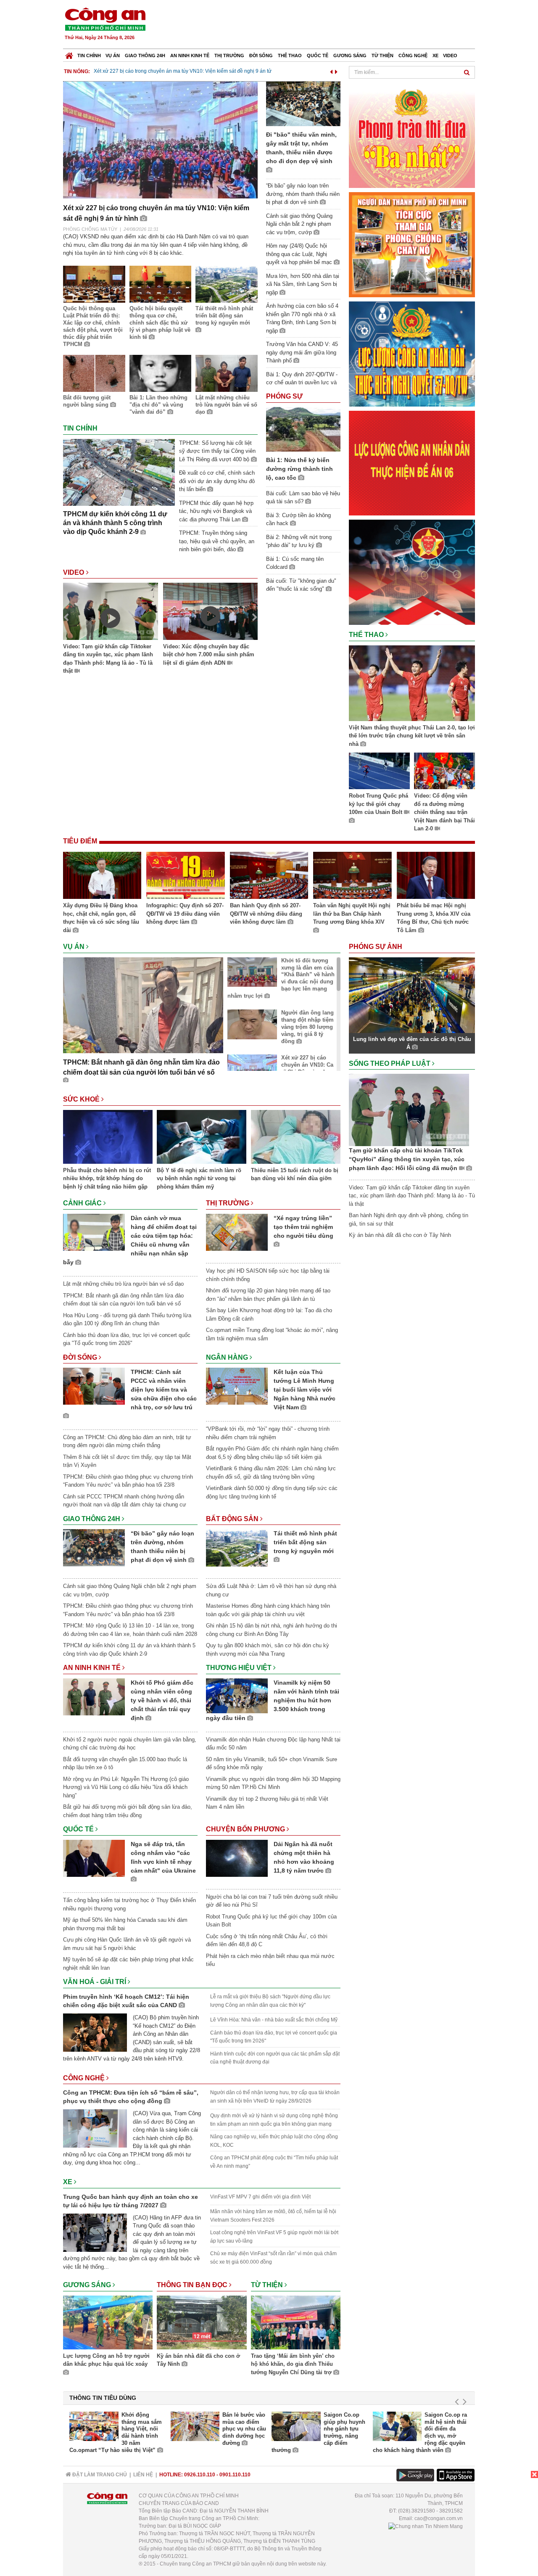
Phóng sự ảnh (376, 947)
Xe (435, 55)
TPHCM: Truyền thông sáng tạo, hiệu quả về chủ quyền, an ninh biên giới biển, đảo (217, 541)
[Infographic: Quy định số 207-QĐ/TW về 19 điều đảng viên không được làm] (185, 877)
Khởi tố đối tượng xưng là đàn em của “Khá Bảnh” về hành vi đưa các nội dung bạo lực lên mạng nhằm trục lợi (281, 978)
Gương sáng (350, 55)
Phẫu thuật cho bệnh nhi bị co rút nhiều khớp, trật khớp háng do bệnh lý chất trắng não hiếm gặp (107, 1178)
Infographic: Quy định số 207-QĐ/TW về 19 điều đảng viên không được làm (185, 914)
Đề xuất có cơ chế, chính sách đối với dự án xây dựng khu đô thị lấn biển (217, 481)
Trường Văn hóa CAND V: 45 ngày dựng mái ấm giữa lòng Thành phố (302, 352)
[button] (331, 70)
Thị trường (229, 55)
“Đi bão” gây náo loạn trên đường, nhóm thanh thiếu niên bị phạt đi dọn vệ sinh (303, 194)
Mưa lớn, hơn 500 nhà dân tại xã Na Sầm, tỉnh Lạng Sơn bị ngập (303, 284)
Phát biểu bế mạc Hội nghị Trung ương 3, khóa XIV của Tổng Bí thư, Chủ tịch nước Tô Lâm (434, 918)
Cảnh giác (83, 1203)
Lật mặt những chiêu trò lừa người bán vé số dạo (226, 405)
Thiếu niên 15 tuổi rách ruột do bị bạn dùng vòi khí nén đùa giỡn (295, 1174)
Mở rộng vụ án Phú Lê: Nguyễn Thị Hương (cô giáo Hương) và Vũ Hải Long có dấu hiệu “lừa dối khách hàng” (126, 1787)
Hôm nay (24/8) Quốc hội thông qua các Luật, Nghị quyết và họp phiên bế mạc (300, 254)
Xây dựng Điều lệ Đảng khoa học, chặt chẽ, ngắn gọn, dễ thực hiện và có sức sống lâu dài (101, 918)
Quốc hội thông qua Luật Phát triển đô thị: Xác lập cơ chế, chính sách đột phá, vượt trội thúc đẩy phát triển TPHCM (93, 326)
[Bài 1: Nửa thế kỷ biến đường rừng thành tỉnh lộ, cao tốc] (303, 429)
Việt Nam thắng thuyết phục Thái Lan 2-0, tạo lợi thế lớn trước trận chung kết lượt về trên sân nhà (412, 736)
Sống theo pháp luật (390, 1063)
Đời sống (261, 55)
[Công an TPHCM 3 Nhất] (412, 135)
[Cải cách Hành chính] (412, 572)
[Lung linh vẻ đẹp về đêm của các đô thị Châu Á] (412, 995)
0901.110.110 (235, 2475)
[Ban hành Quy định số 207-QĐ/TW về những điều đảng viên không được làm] (269, 877)
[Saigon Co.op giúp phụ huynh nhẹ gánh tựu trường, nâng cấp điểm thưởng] (296, 2426)
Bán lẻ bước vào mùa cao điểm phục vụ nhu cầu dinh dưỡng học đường (244, 2429)
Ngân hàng (228, 1357)
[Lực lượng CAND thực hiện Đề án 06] (412, 463)
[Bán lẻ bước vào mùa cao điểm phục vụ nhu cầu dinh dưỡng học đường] (195, 2426)
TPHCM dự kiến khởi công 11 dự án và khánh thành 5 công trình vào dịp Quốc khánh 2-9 (115, 523)
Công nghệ (413, 55)
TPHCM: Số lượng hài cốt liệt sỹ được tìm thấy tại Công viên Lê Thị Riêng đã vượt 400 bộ (217, 451)
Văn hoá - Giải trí (95, 1982)
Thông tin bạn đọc (193, 2285)
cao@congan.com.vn (439, 2518)
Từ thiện (382, 55)
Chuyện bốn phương (246, 1829)
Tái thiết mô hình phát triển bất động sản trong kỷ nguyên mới (224, 316)
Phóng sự (284, 396)
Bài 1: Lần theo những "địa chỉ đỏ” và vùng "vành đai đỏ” (158, 405)
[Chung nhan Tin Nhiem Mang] (426, 2526)
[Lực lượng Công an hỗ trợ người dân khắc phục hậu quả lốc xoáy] (108, 2324)
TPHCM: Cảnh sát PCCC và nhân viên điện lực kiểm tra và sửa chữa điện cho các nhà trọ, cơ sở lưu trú (164, 1390)
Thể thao (290, 55)
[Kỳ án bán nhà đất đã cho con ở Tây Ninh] (202, 2324)
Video (450, 55)
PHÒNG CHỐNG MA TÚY (90, 229)
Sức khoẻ (82, 1099)
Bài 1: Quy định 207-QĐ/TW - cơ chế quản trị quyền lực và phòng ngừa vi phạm (302, 383)
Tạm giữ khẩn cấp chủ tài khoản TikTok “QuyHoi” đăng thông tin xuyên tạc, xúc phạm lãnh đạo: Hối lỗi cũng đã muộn (407, 1159)
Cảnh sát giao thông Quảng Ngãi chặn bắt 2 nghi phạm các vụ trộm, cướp (299, 224)
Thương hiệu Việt (240, 1668)
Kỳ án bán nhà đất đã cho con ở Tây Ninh (198, 2360)
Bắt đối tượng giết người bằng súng (87, 401)
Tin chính (89, 55)
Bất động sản (233, 1519)
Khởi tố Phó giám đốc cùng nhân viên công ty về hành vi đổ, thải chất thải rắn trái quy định (162, 1700)
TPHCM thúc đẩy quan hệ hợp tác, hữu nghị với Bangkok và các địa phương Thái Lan (216, 511)
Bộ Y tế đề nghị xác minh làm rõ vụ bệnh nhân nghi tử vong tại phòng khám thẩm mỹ (199, 1178)
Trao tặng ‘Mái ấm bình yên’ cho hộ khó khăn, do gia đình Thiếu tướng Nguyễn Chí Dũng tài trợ (293, 2364)
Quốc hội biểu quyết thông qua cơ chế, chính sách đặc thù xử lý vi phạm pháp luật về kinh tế (160, 323)
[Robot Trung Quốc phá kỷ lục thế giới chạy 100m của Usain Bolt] (379, 772)
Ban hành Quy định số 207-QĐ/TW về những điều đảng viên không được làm (266, 914)
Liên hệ (143, 2475)
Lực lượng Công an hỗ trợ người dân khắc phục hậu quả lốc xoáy (106, 2360)
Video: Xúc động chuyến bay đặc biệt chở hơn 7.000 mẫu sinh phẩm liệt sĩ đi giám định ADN (209, 655)
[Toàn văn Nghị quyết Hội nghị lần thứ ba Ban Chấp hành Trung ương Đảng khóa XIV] (352, 877)
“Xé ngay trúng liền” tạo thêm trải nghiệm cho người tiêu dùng (303, 1227)
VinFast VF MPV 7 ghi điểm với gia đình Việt (260, 2197)
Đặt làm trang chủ (99, 2475)
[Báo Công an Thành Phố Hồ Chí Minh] (69, 54)
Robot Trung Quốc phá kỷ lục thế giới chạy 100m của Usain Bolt (378, 804)
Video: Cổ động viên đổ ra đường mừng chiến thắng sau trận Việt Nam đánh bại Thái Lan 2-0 (444, 812)
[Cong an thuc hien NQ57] (412, 353)
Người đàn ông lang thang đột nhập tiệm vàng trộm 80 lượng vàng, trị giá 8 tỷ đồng (307, 1027)
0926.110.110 (200, 2475)
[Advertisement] (322, 25)
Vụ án (113, 55)
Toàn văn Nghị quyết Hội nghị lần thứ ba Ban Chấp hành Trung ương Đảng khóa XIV (352, 914)
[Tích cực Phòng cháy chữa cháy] (412, 244)
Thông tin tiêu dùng (103, 2398)
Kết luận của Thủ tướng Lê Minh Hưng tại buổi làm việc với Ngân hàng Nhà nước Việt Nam (305, 1390)
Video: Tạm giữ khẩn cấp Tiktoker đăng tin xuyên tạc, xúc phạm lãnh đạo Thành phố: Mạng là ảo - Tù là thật (108, 659)
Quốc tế (318, 55)
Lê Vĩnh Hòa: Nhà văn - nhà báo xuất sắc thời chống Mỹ (274, 2020)
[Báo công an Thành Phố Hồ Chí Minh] (105, 19)
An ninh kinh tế (190, 55)
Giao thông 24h (145, 55)
